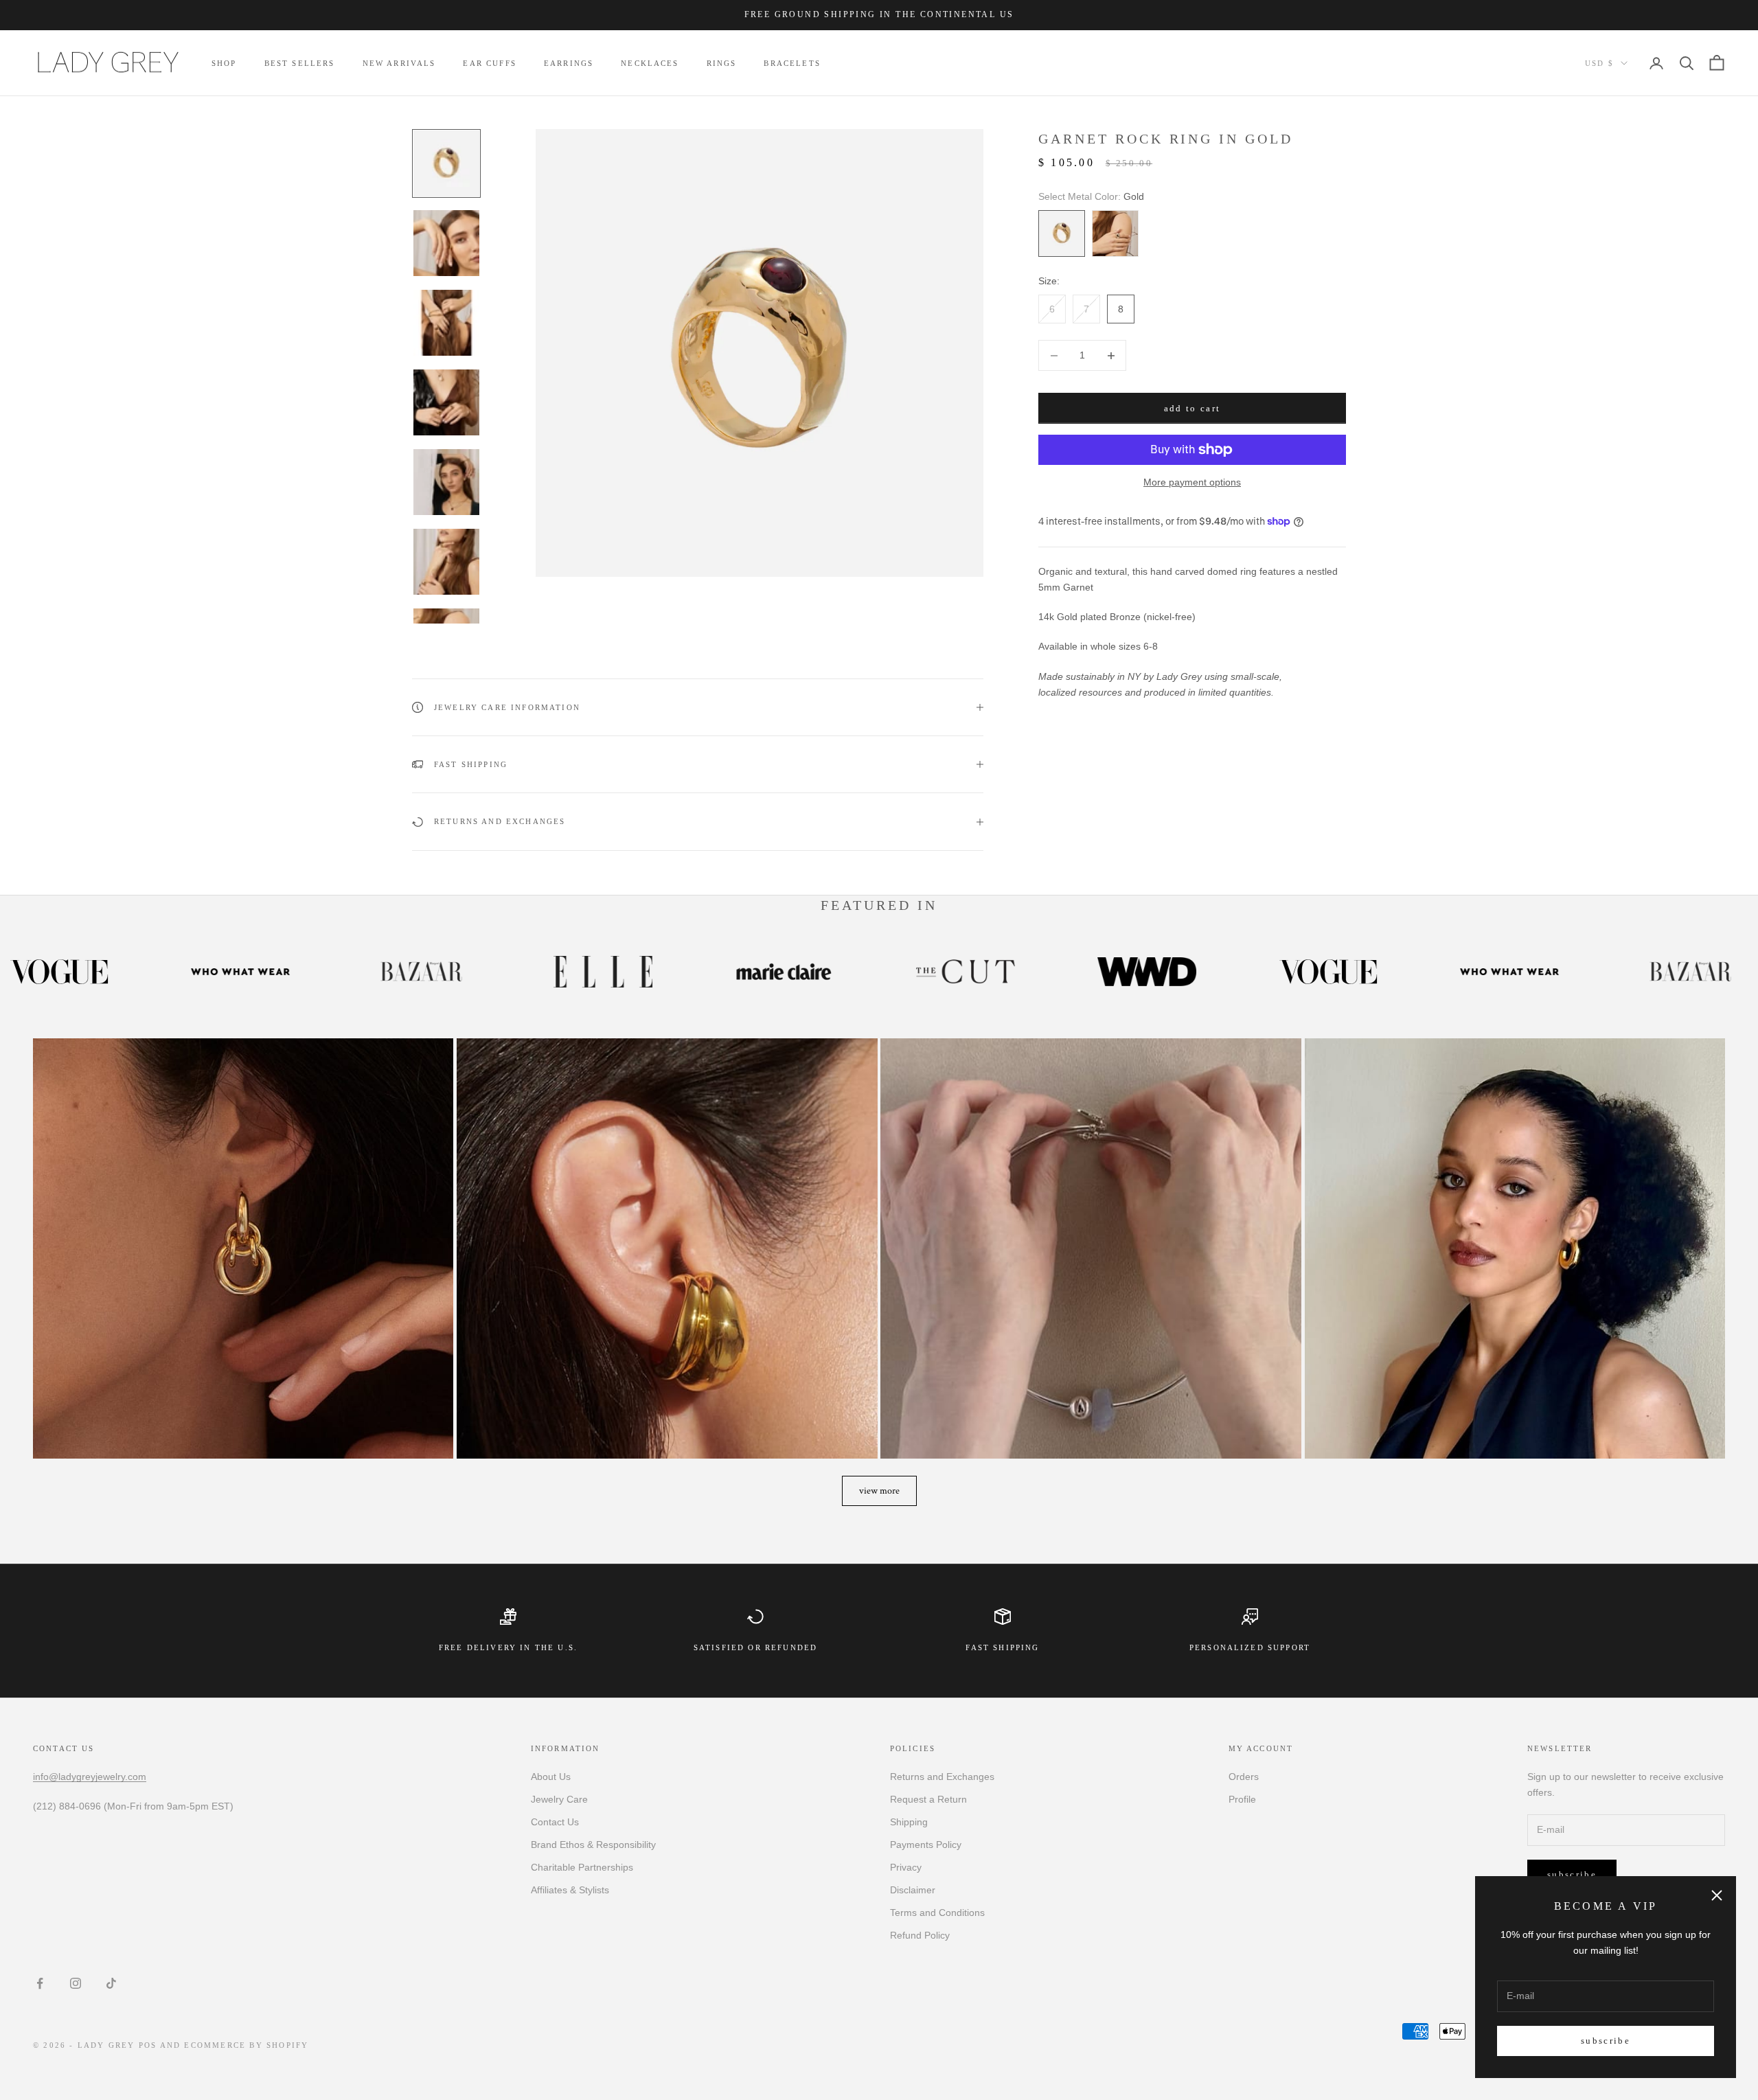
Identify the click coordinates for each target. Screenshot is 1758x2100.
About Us (551, 1777)
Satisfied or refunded (755, 1647)
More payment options (1192, 482)
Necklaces (650, 63)
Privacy (906, 1867)
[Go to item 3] (446, 323)
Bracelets (792, 63)
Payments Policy (926, 1845)
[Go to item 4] (446, 402)
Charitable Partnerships (582, 1867)
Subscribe (1606, 2041)
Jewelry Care (559, 1799)
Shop (224, 63)
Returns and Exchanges (942, 1777)
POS (148, 2045)
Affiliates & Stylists (570, 1890)
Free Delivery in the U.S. (508, 1647)
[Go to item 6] (446, 562)
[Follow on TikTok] (111, 1983)
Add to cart (1192, 408)
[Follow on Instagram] (76, 1983)
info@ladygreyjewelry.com (90, 1777)
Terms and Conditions (937, 1913)
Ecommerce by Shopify (246, 2045)
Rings (722, 63)
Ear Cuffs (489, 63)
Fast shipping (1002, 1647)
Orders (1244, 1777)
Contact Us (555, 1822)
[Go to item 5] (446, 482)
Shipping (909, 1822)
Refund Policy (920, 1935)
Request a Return (928, 1799)
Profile (1242, 1799)
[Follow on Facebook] (40, 1983)
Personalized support (1250, 1647)
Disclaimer (913, 1890)
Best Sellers (300, 63)
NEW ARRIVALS (399, 63)
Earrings (569, 63)
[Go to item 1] (446, 163)
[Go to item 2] (446, 243)
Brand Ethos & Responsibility (593, 1845)
